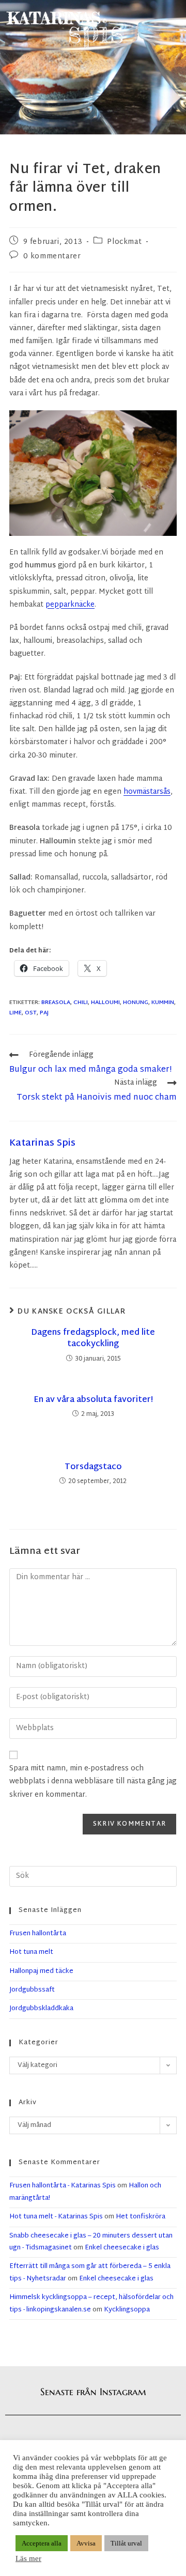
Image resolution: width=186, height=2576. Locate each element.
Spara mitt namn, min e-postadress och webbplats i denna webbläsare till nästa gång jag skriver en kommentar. (93, 1781)
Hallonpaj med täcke (41, 1971)
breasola (56, 1002)
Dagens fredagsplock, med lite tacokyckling (93, 1339)
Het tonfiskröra (141, 2217)
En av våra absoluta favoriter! (93, 1400)
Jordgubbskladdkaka (41, 2009)
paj (44, 1013)
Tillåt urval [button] (126, 2543)
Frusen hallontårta (38, 1934)
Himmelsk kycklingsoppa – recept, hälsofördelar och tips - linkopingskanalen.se (91, 2303)
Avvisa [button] (86, 2543)
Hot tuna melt (31, 1952)
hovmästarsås (147, 792)
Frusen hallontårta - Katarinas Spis (63, 2186)
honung (136, 1002)
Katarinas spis (42, 1143)
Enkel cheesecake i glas (122, 2248)
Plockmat (124, 242)
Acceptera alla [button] (42, 2543)
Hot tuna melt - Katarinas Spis (56, 2217)
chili (81, 1002)
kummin (163, 1002)
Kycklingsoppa (127, 2310)
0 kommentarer (52, 257)
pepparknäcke (70, 605)
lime (16, 1013)
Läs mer (28, 2558)
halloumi (105, 1002)
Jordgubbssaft (32, 1990)
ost (31, 1013)
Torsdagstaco (93, 1468)
